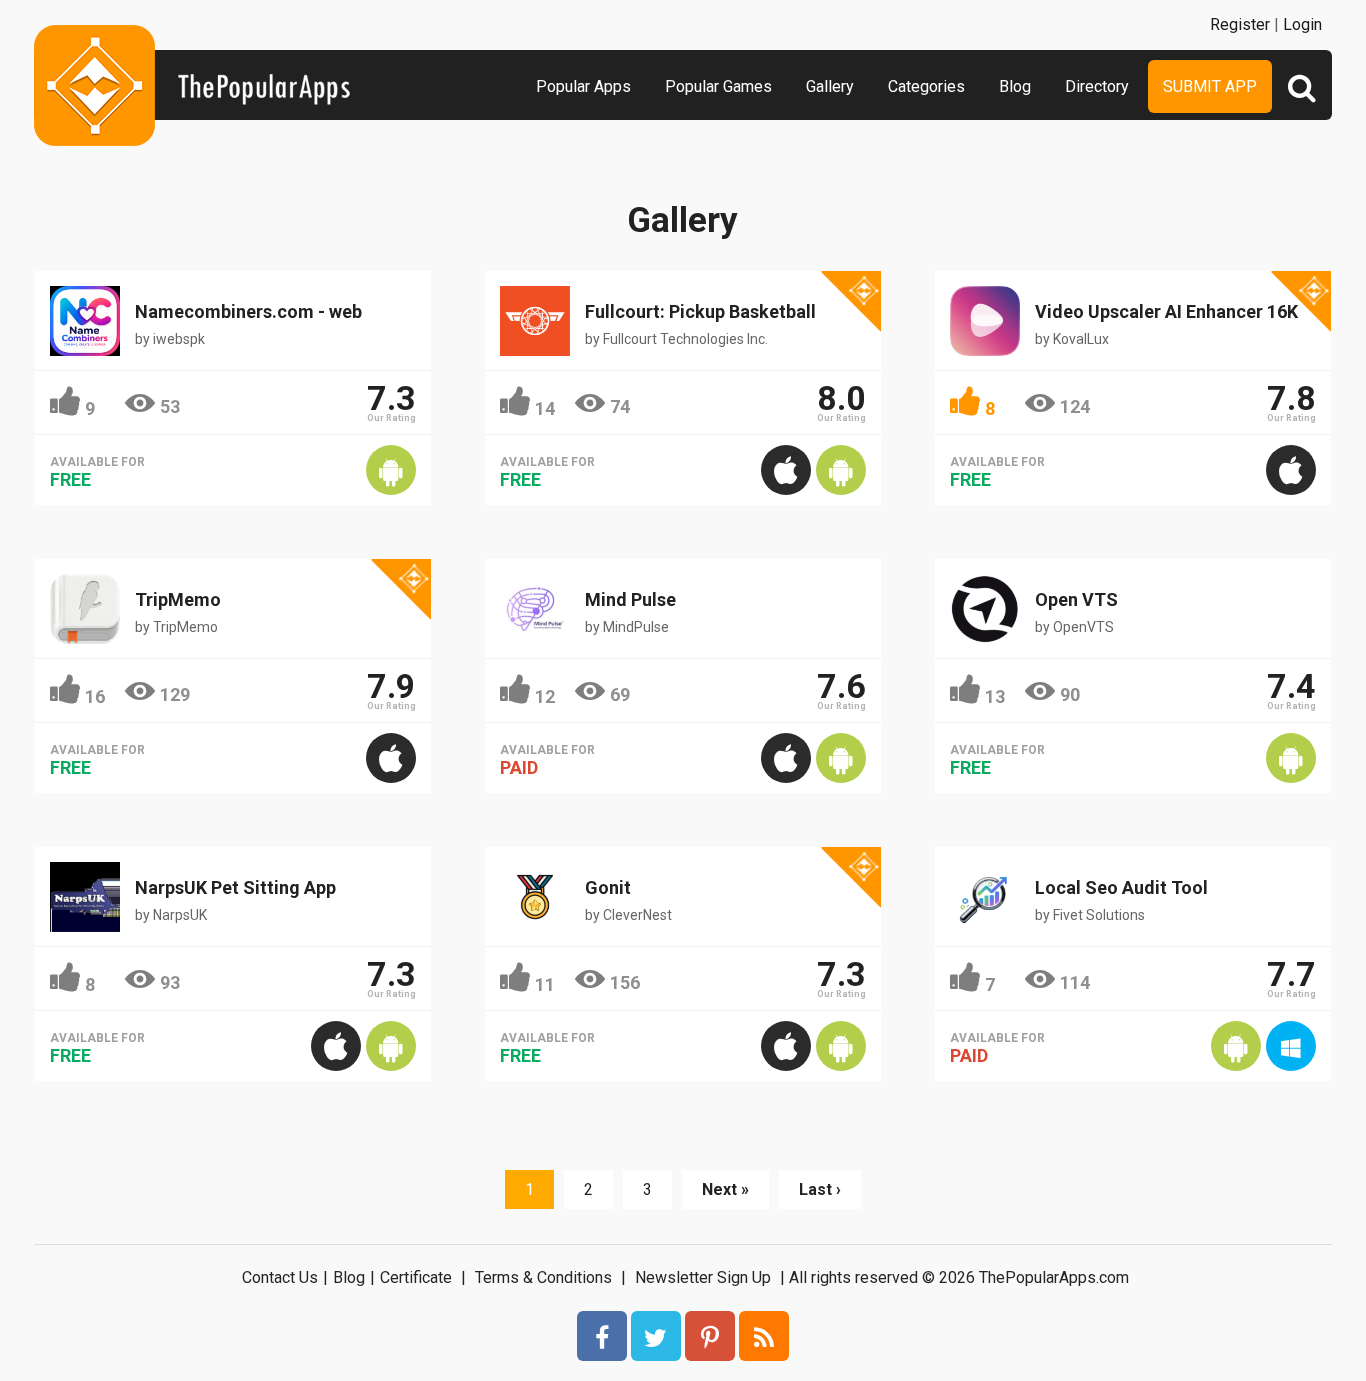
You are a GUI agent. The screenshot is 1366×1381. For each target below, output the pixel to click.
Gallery (830, 86)
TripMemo (178, 599)
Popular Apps (583, 86)
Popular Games (718, 86)
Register (1240, 24)
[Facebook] (602, 1336)
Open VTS (1076, 599)
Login (1302, 24)
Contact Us (280, 1277)
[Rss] (764, 1336)
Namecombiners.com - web (248, 311)
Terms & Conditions (543, 1277)
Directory (1097, 86)
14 (545, 408)
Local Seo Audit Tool (1121, 887)
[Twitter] (656, 1336)
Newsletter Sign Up (703, 1277)
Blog (1015, 86)
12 (545, 696)
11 (545, 984)
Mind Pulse (630, 599)
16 (95, 696)
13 (995, 696)
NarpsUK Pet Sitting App (235, 887)
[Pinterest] (710, 1336)
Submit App (1210, 86)
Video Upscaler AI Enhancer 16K (1166, 311)
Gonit (608, 887)
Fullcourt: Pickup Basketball (700, 311)
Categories (926, 86)
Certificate (416, 1277)
